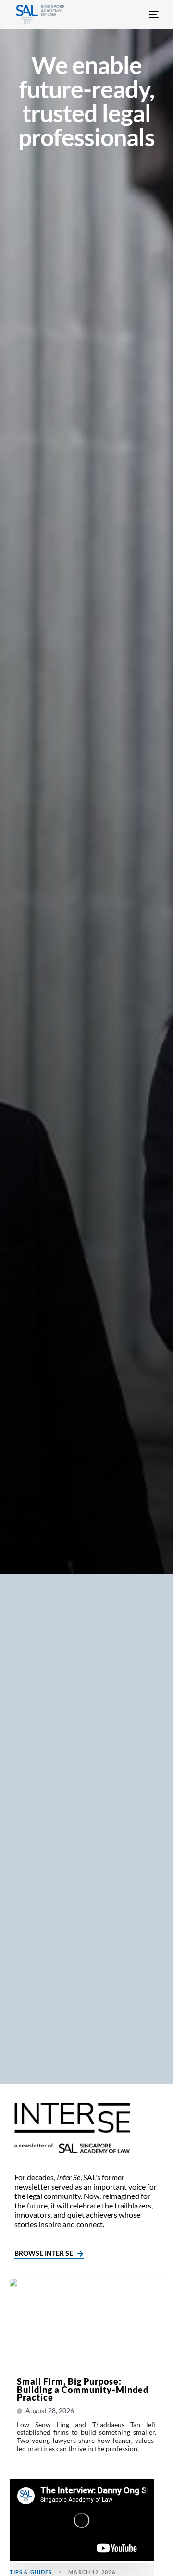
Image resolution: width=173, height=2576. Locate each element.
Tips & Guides (31, 2572)
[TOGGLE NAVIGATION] (138, 14)
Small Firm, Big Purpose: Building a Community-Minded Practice (83, 2389)
